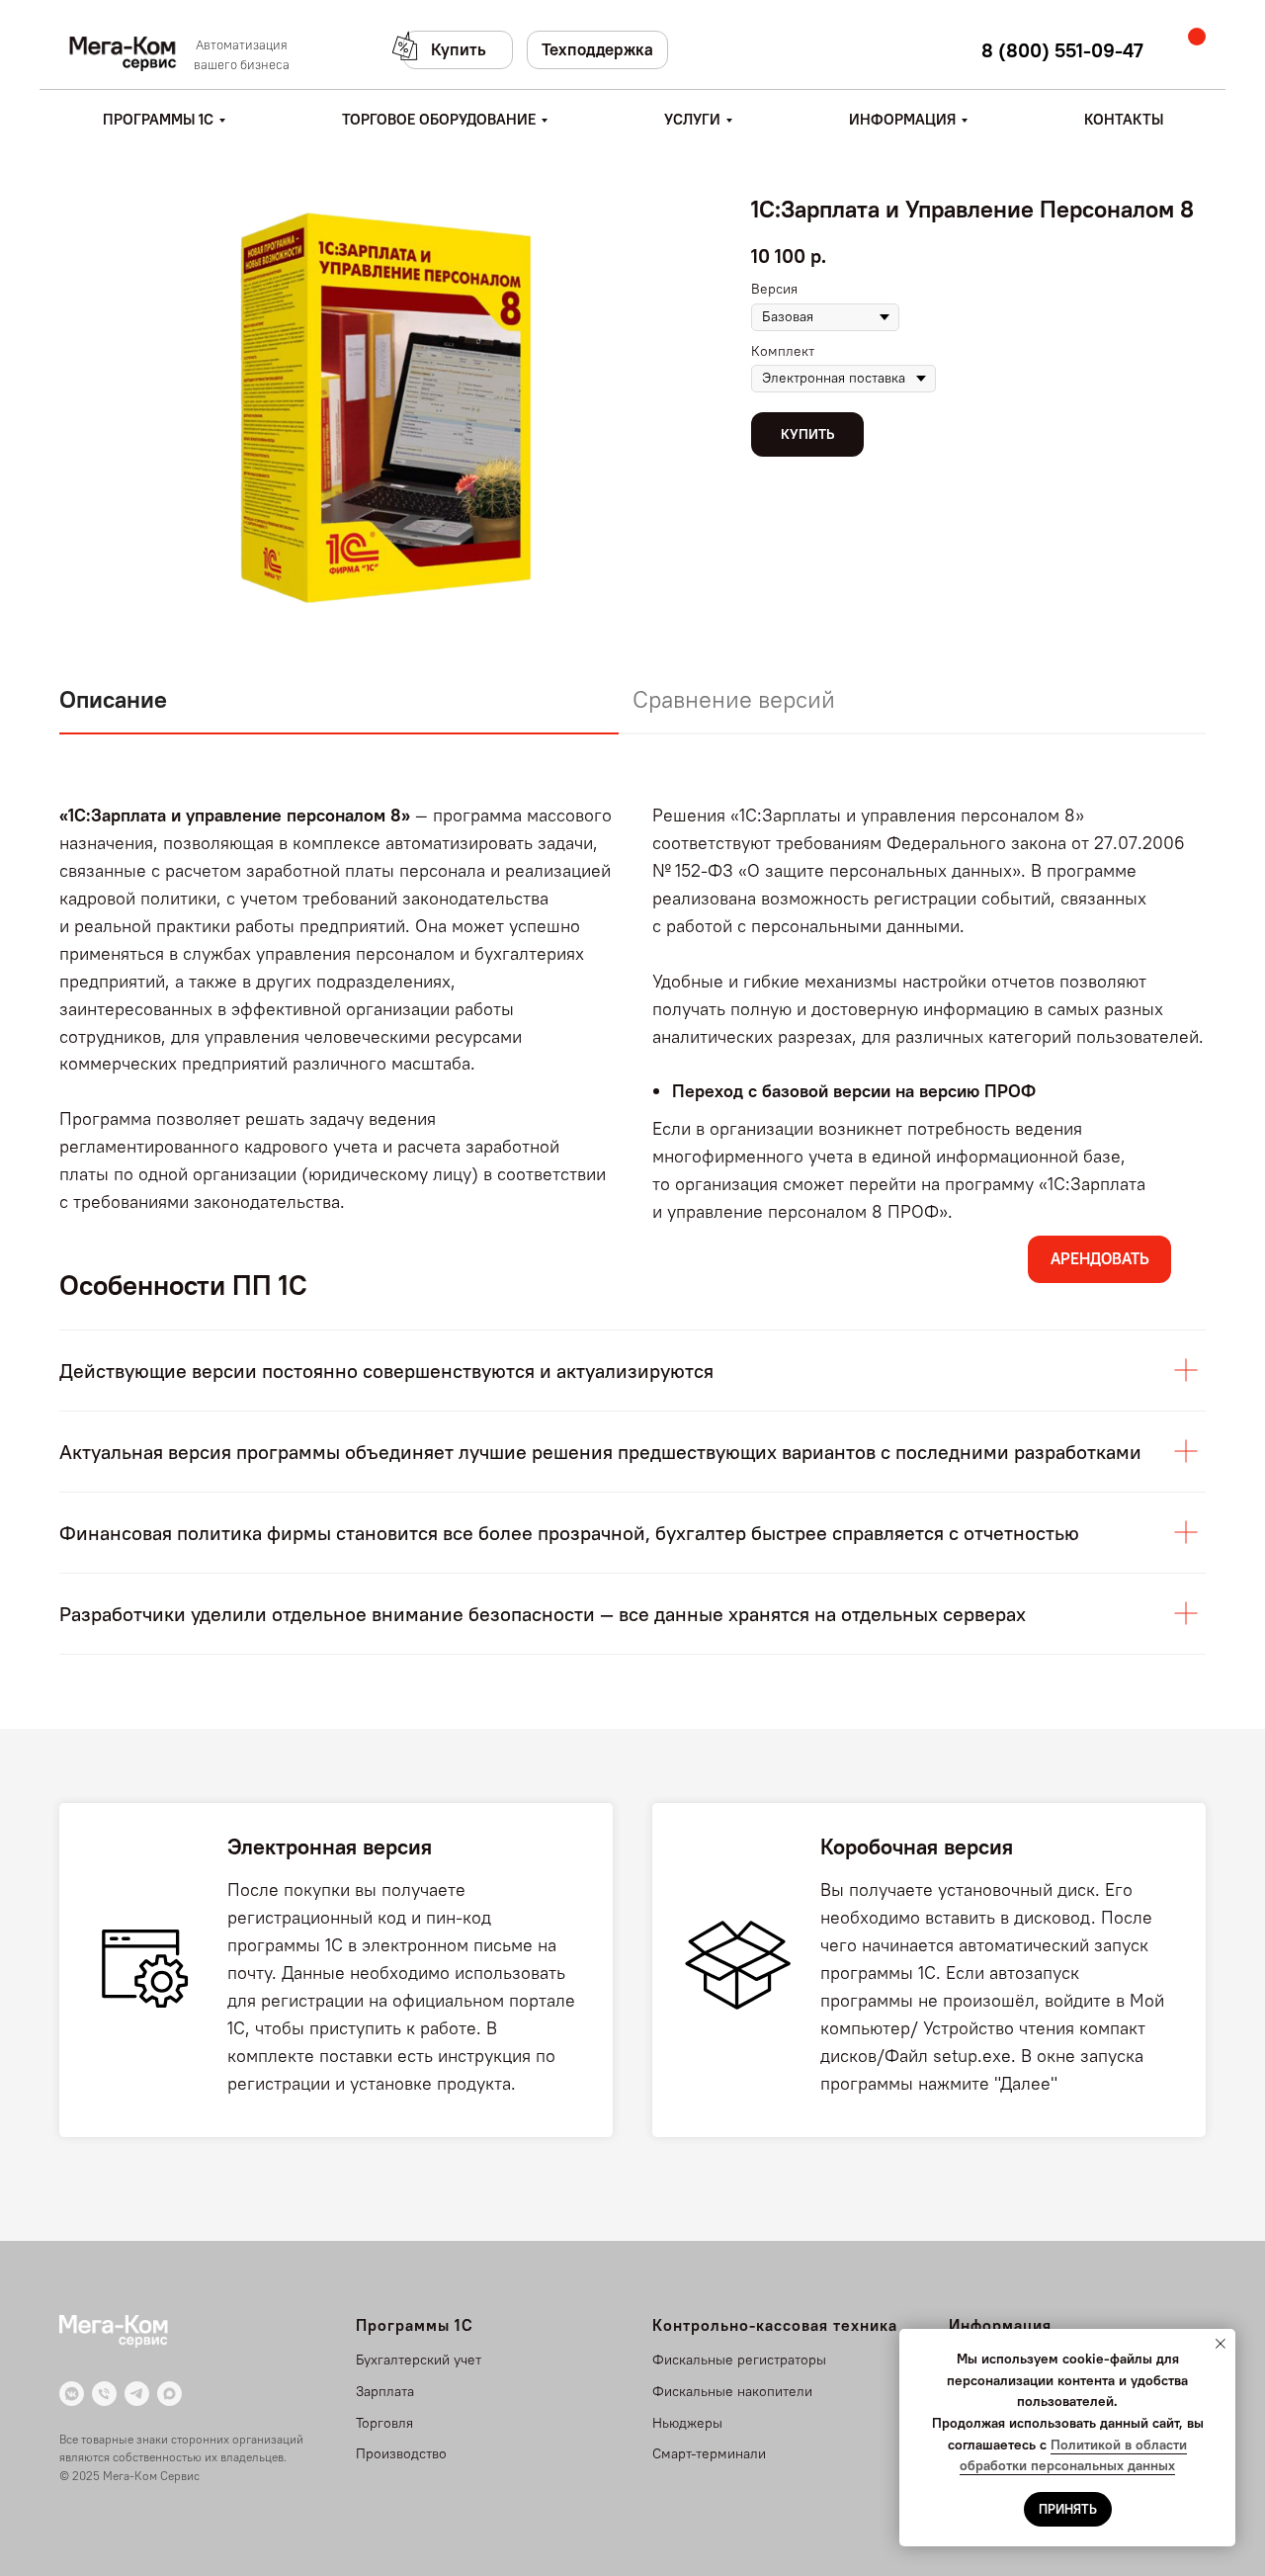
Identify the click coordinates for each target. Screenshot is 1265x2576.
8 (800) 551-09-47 (1062, 50)
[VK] (72, 2394)
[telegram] (137, 2394)
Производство (401, 2453)
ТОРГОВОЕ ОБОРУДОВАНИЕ (439, 119)
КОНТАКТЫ (1124, 119)
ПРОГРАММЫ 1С (158, 119)
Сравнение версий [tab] (734, 699)
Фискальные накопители (732, 2391)
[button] (458, 50)
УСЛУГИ (692, 119)
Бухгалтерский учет (419, 2360)
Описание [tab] (113, 699)
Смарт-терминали (709, 2453)
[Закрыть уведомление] (1221, 2344)
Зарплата (385, 2391)
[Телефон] (104, 2394)
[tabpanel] (632, 1019)
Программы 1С (415, 2325)
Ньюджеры (687, 2423)
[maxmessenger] (169, 2394)
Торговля (384, 2423)
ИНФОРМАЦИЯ (902, 119)
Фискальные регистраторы (739, 2360)
